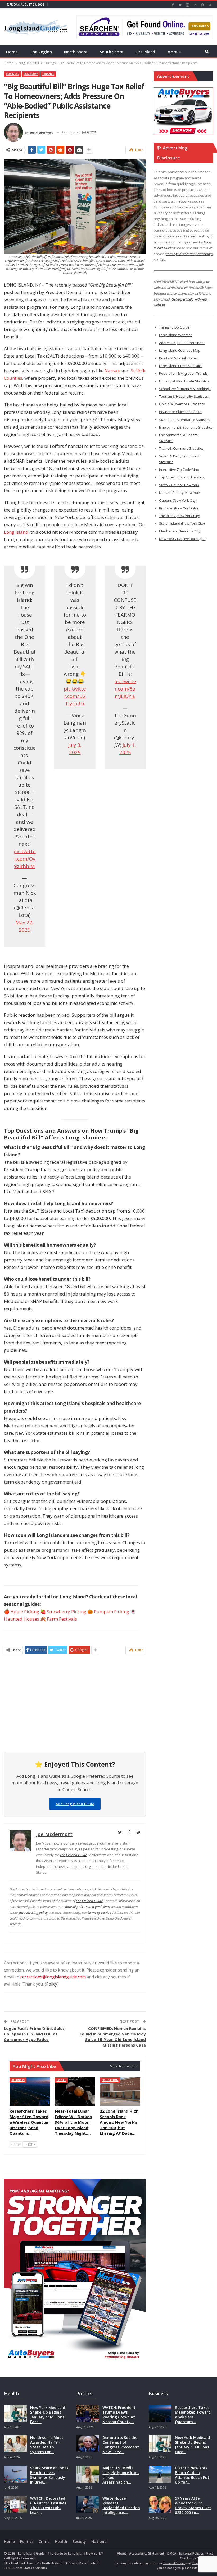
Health (61, 2542)
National (100, 2542)
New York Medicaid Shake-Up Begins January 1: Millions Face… (48, 2415)
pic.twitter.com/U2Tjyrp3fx (75, 696)
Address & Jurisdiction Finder (182, 343)
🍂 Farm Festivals (59, 1619)
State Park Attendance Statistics (185, 420)
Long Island (16, 532)
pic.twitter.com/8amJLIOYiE (125, 689)
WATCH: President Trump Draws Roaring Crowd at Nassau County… (119, 2415)
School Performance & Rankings (185, 389)
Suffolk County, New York (179, 485)
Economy (31, 74)
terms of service (99, 1912)
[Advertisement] (75, 1707)
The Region (41, 52)
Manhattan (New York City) (180, 531)
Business (12, 74)
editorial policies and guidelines (87, 1907)
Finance (48, 74)
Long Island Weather (176, 335)
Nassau (112, 371)
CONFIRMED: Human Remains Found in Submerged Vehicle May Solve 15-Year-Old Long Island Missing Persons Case (113, 2037)
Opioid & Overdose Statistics (182, 404)
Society (79, 2542)
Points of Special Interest (179, 358)
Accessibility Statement (147, 2553)
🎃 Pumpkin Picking (108, 1611)
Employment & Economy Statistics (186, 427)
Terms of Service (174, 2563)
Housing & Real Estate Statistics (184, 381)
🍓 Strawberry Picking (63, 1611)
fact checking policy (33, 1912)
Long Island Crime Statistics (181, 366)
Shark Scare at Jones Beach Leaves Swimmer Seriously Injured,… (49, 2475)
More (172, 52)
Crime (44, 2542)
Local (61, 2080)
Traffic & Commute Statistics (181, 448)
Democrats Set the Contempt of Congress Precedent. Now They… (121, 2445)
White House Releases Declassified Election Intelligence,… (121, 2505)
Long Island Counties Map (180, 350)
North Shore (76, 52)
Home (12, 52)
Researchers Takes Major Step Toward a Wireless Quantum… (193, 2415)
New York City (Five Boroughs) (183, 539)
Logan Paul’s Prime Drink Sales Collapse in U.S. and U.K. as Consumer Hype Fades (34, 2034)
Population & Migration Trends (183, 373)
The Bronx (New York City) (179, 516)
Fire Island (145, 52)
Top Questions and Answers (182, 477)
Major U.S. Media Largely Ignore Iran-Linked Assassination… (121, 2475)
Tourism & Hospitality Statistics (184, 396)
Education (110, 2080)
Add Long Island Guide (75, 1804)
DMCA (172, 2553)
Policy (52, 1984)
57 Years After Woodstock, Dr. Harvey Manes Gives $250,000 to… (193, 2505)
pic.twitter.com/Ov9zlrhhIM (25, 859)
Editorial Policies (191, 2553)
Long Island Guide (73, 1855)
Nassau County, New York (180, 492)
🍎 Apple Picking (22, 1611)
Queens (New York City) (178, 500)
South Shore (112, 52)
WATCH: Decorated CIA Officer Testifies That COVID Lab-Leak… (48, 2505)
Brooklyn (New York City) (178, 508)
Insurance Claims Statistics (180, 412)
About (122, 2553)
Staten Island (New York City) (182, 523)
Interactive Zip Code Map (179, 470)
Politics (27, 2542)
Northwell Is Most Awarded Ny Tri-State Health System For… (47, 2445)
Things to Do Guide (174, 327)
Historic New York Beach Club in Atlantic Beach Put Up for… (192, 2475)
